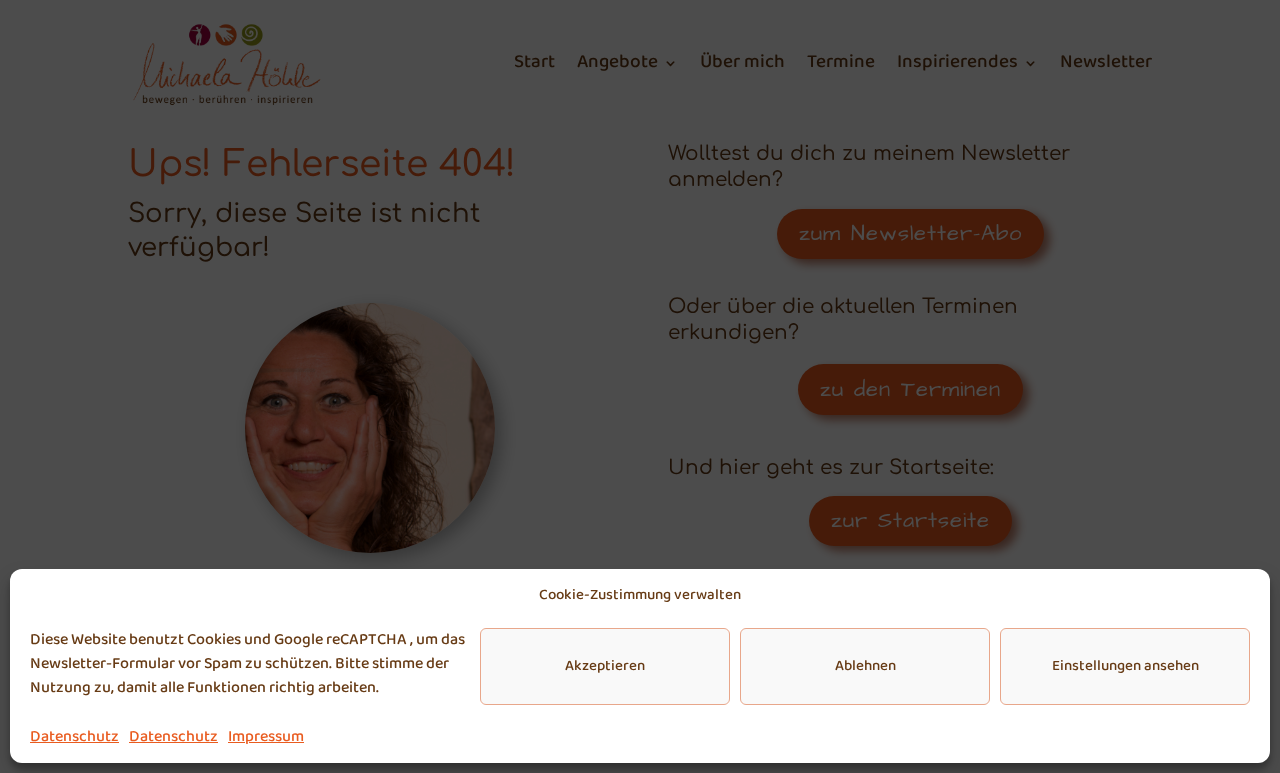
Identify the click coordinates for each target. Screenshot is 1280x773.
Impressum (266, 736)
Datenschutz (74, 736)
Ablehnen (865, 666)
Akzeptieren (605, 666)
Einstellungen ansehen (1125, 666)
